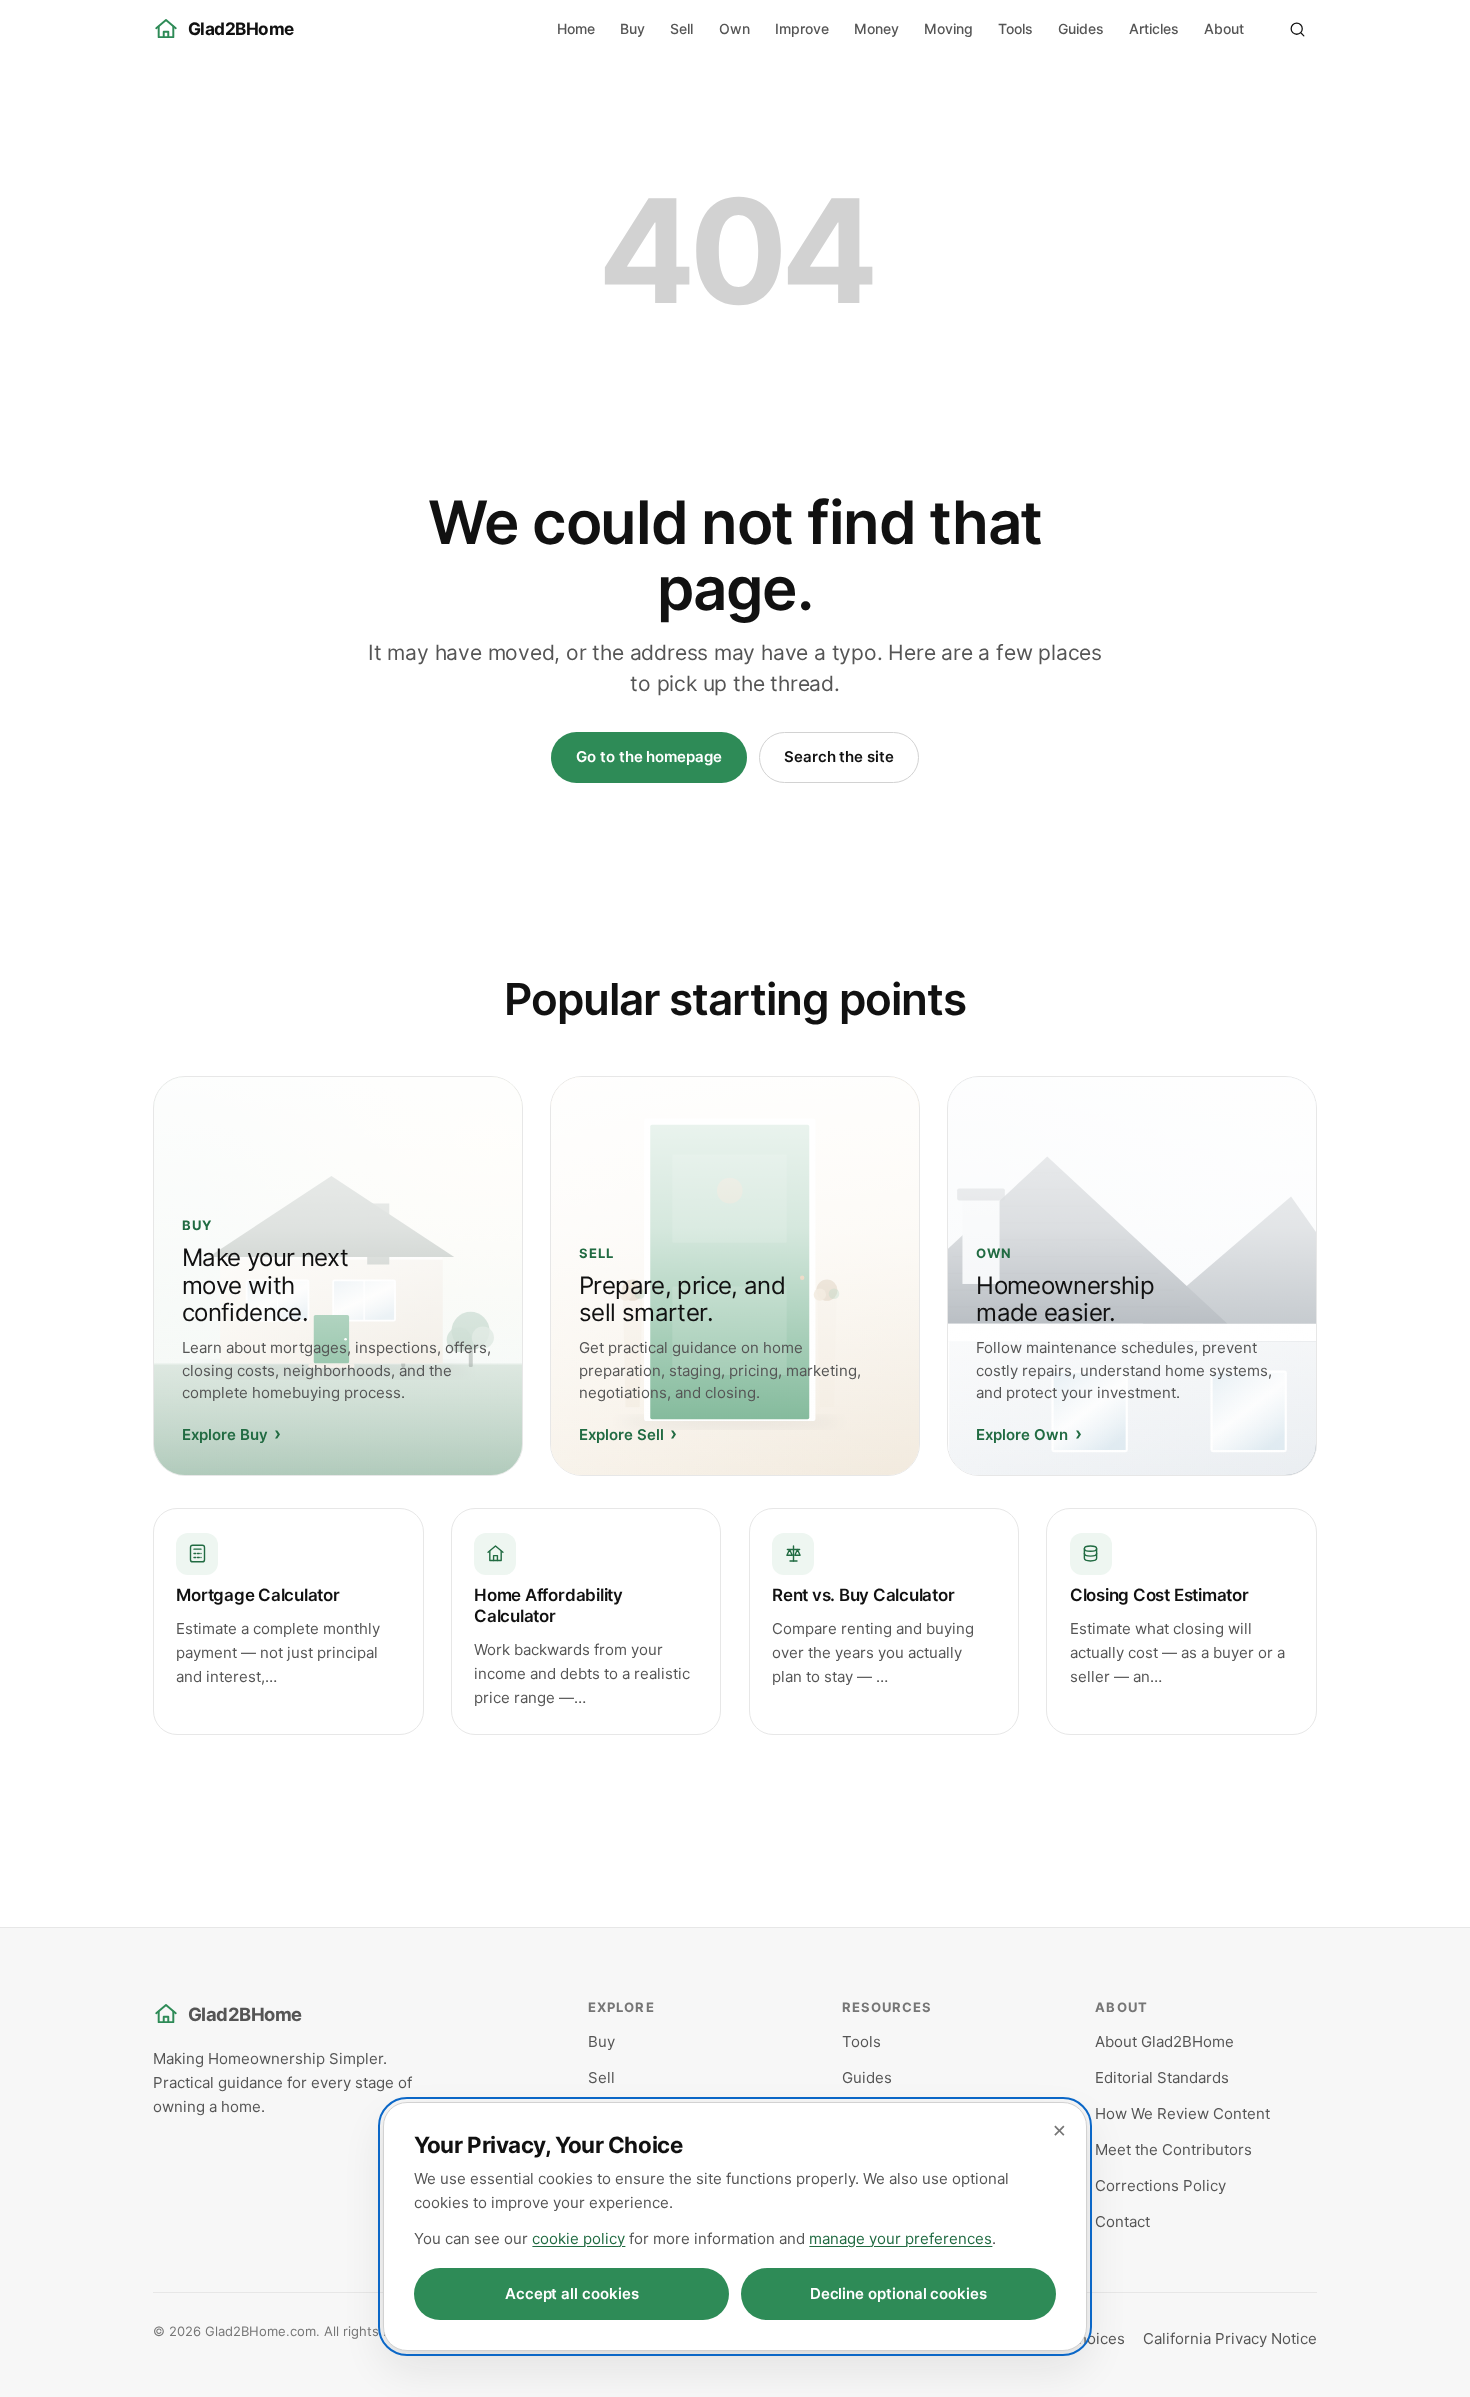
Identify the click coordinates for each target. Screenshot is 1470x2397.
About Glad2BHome (1164, 2041)
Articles (1154, 28)
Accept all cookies (572, 2293)
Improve (802, 28)
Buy (632, 28)
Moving (948, 28)
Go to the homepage (649, 756)
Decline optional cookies (898, 2293)
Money (876, 28)
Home (576, 28)
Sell (681, 28)
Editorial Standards (1162, 2077)
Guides (1081, 28)
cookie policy (578, 2238)
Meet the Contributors (1173, 2149)
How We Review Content (1182, 2113)
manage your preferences (900, 2238)
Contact (1122, 2221)
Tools (1015, 28)
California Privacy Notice (1230, 2338)
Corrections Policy (1160, 2185)
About (1224, 28)
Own (734, 28)
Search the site (839, 756)
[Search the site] (1297, 29)
